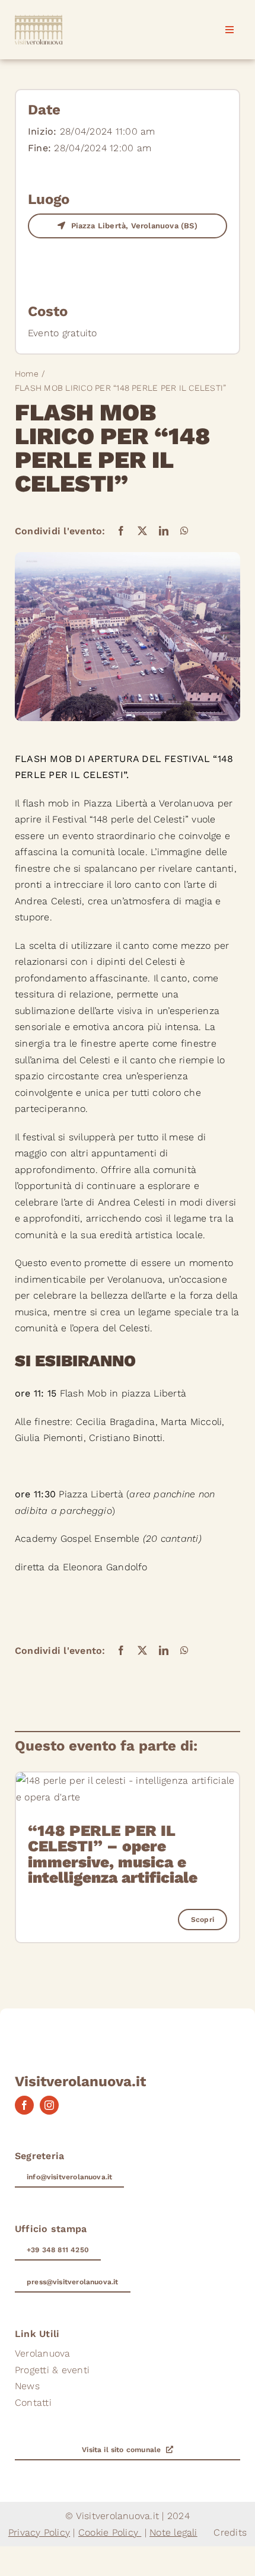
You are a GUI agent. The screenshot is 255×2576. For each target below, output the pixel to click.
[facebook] (24, 2105)
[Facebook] (121, 531)
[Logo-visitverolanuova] (39, 19)
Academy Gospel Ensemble (77, 1539)
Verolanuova (187, 803)
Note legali (173, 2532)
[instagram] (49, 2105)
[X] (142, 531)
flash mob (46, 803)
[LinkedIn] (164, 531)
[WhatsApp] (184, 531)
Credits (230, 2532)
